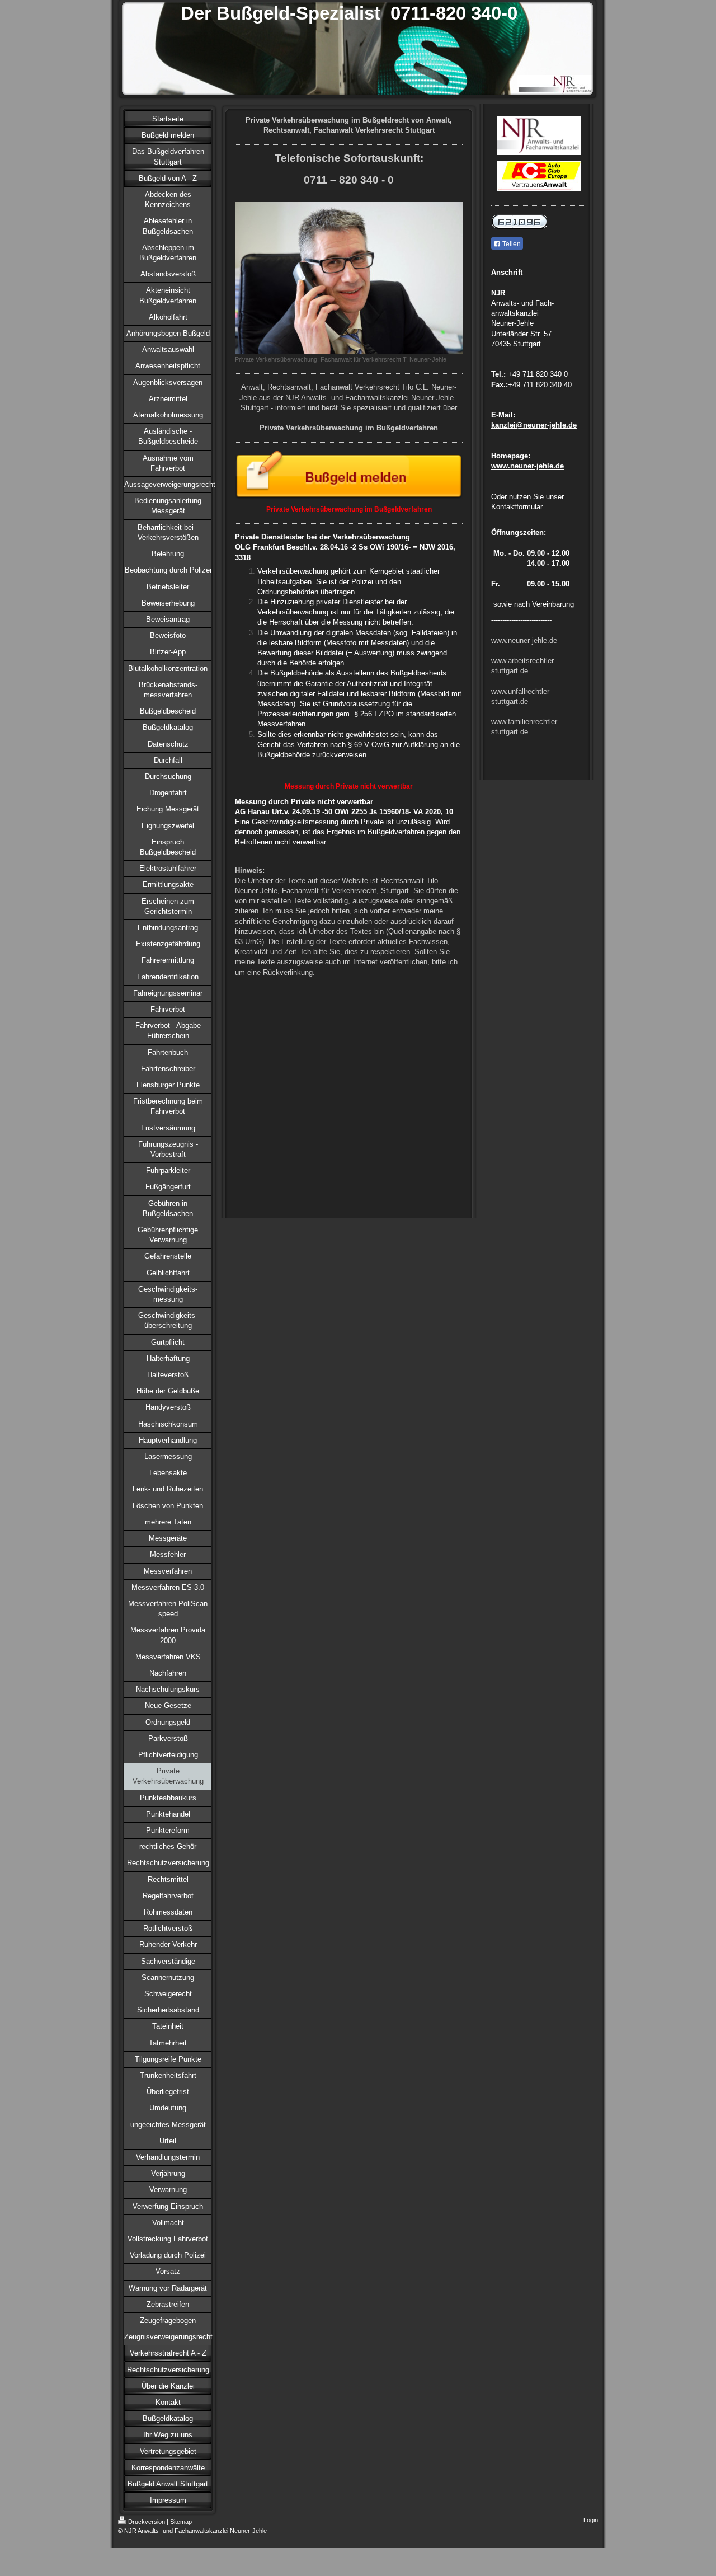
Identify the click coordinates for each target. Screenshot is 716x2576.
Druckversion (147, 2522)
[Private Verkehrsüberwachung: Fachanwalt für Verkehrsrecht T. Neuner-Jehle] (349, 278)
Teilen (511, 244)
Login (591, 2520)
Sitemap (181, 2522)
